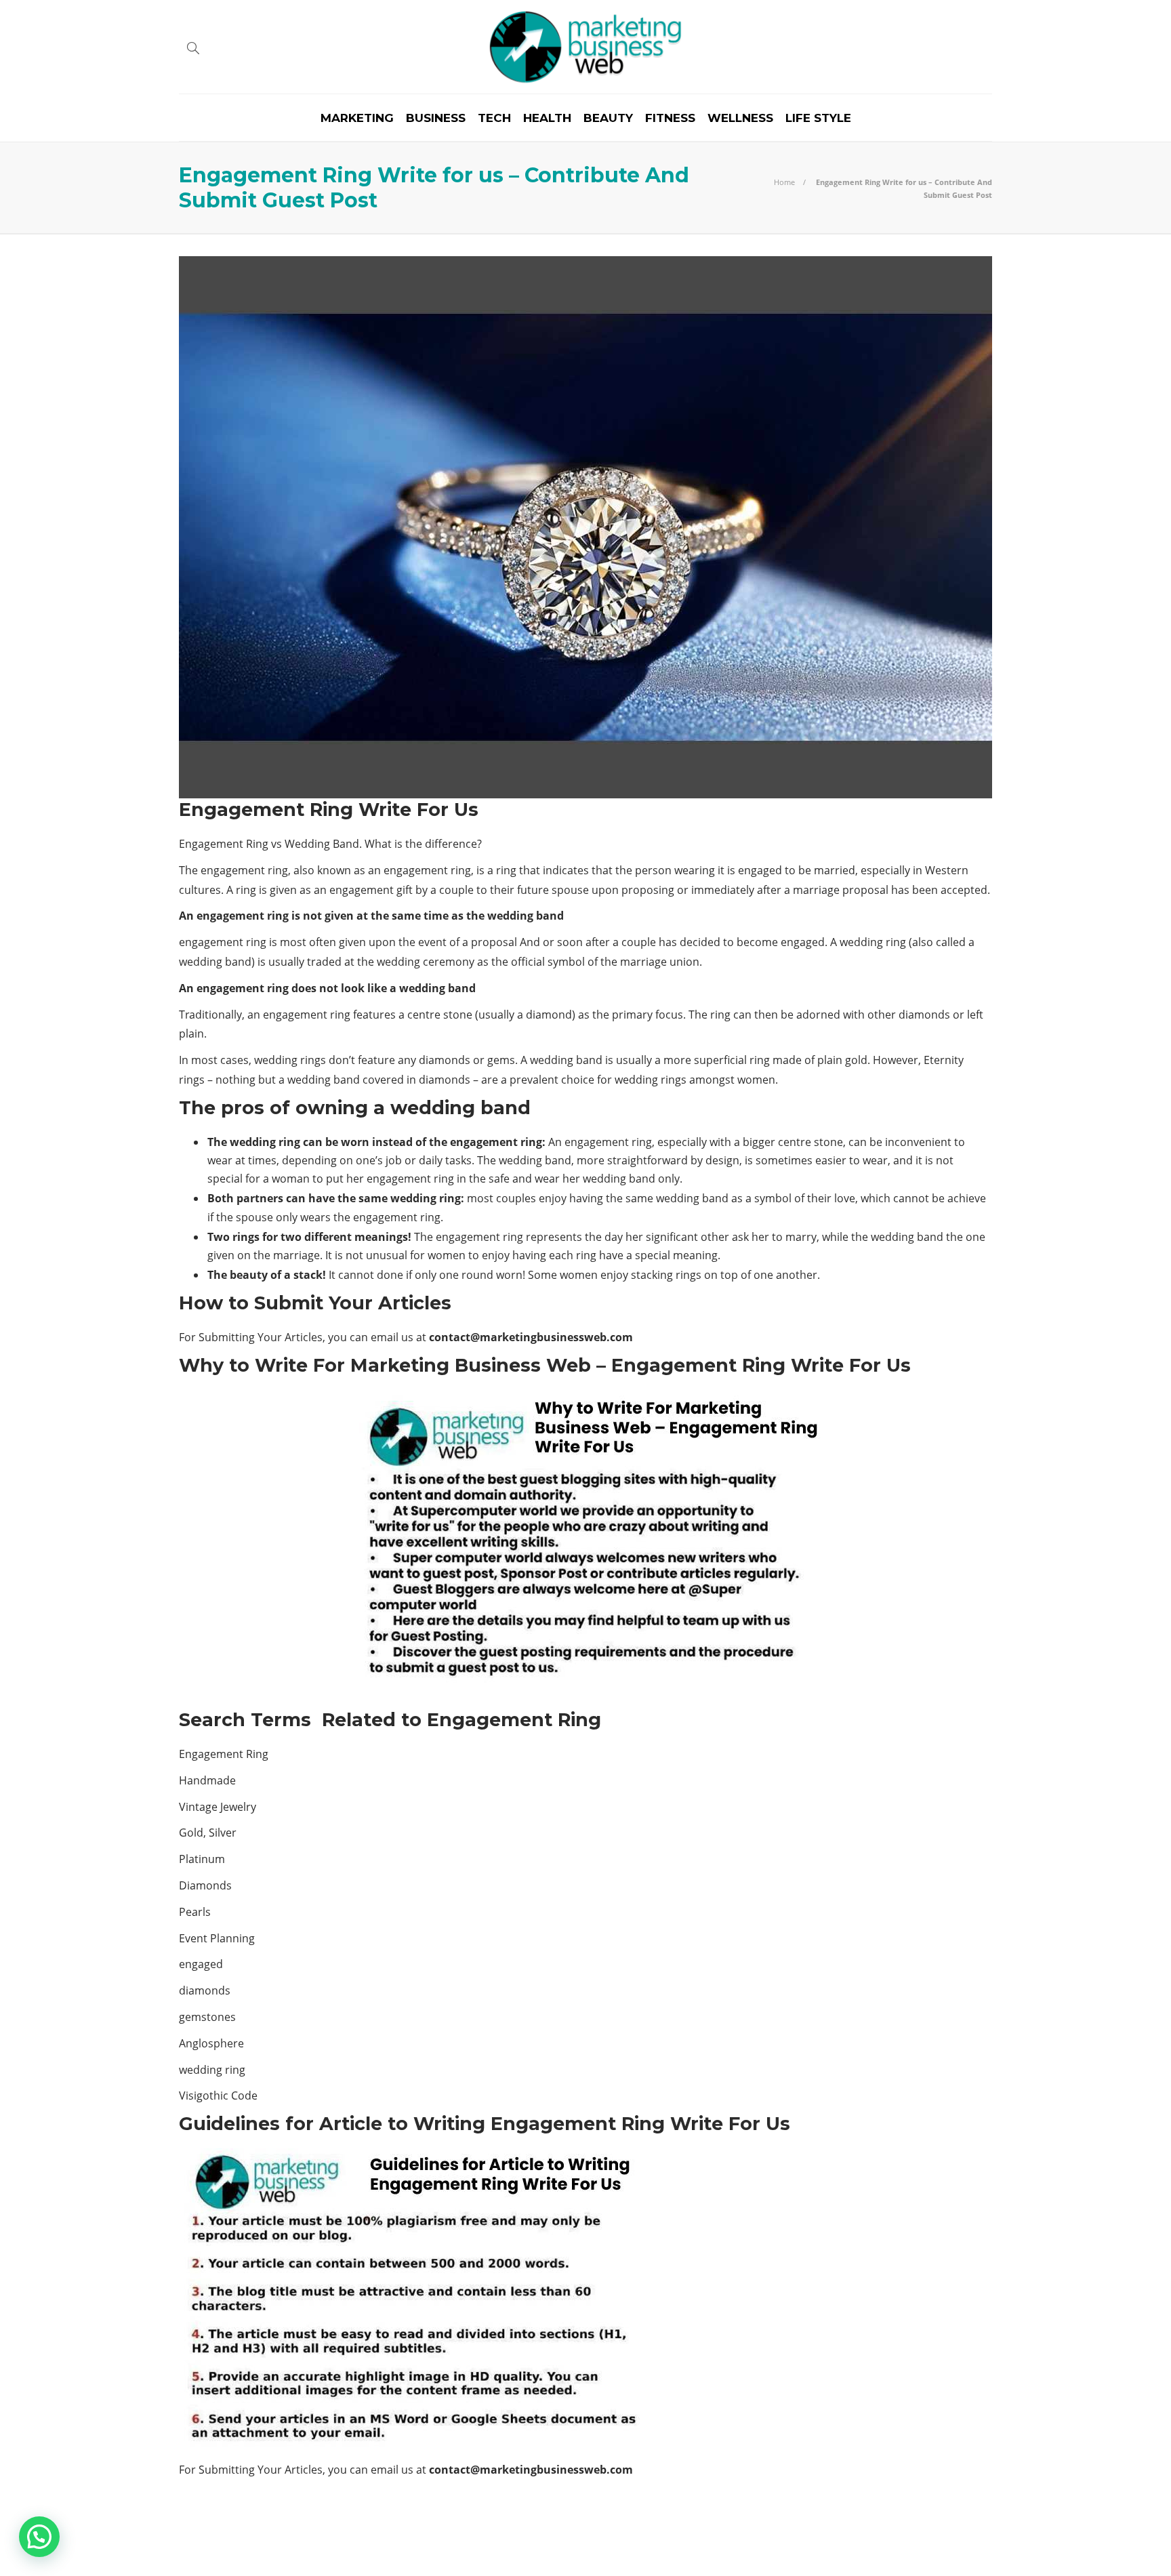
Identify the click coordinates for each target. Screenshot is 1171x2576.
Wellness (740, 118)
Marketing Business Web (945, 2525)
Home (784, 182)
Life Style (818, 118)
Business (436, 118)
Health (547, 118)
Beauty (608, 118)
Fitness (670, 118)
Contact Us (960, 2546)
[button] (39, 2537)
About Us (886, 2546)
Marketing (357, 118)
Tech (494, 118)
